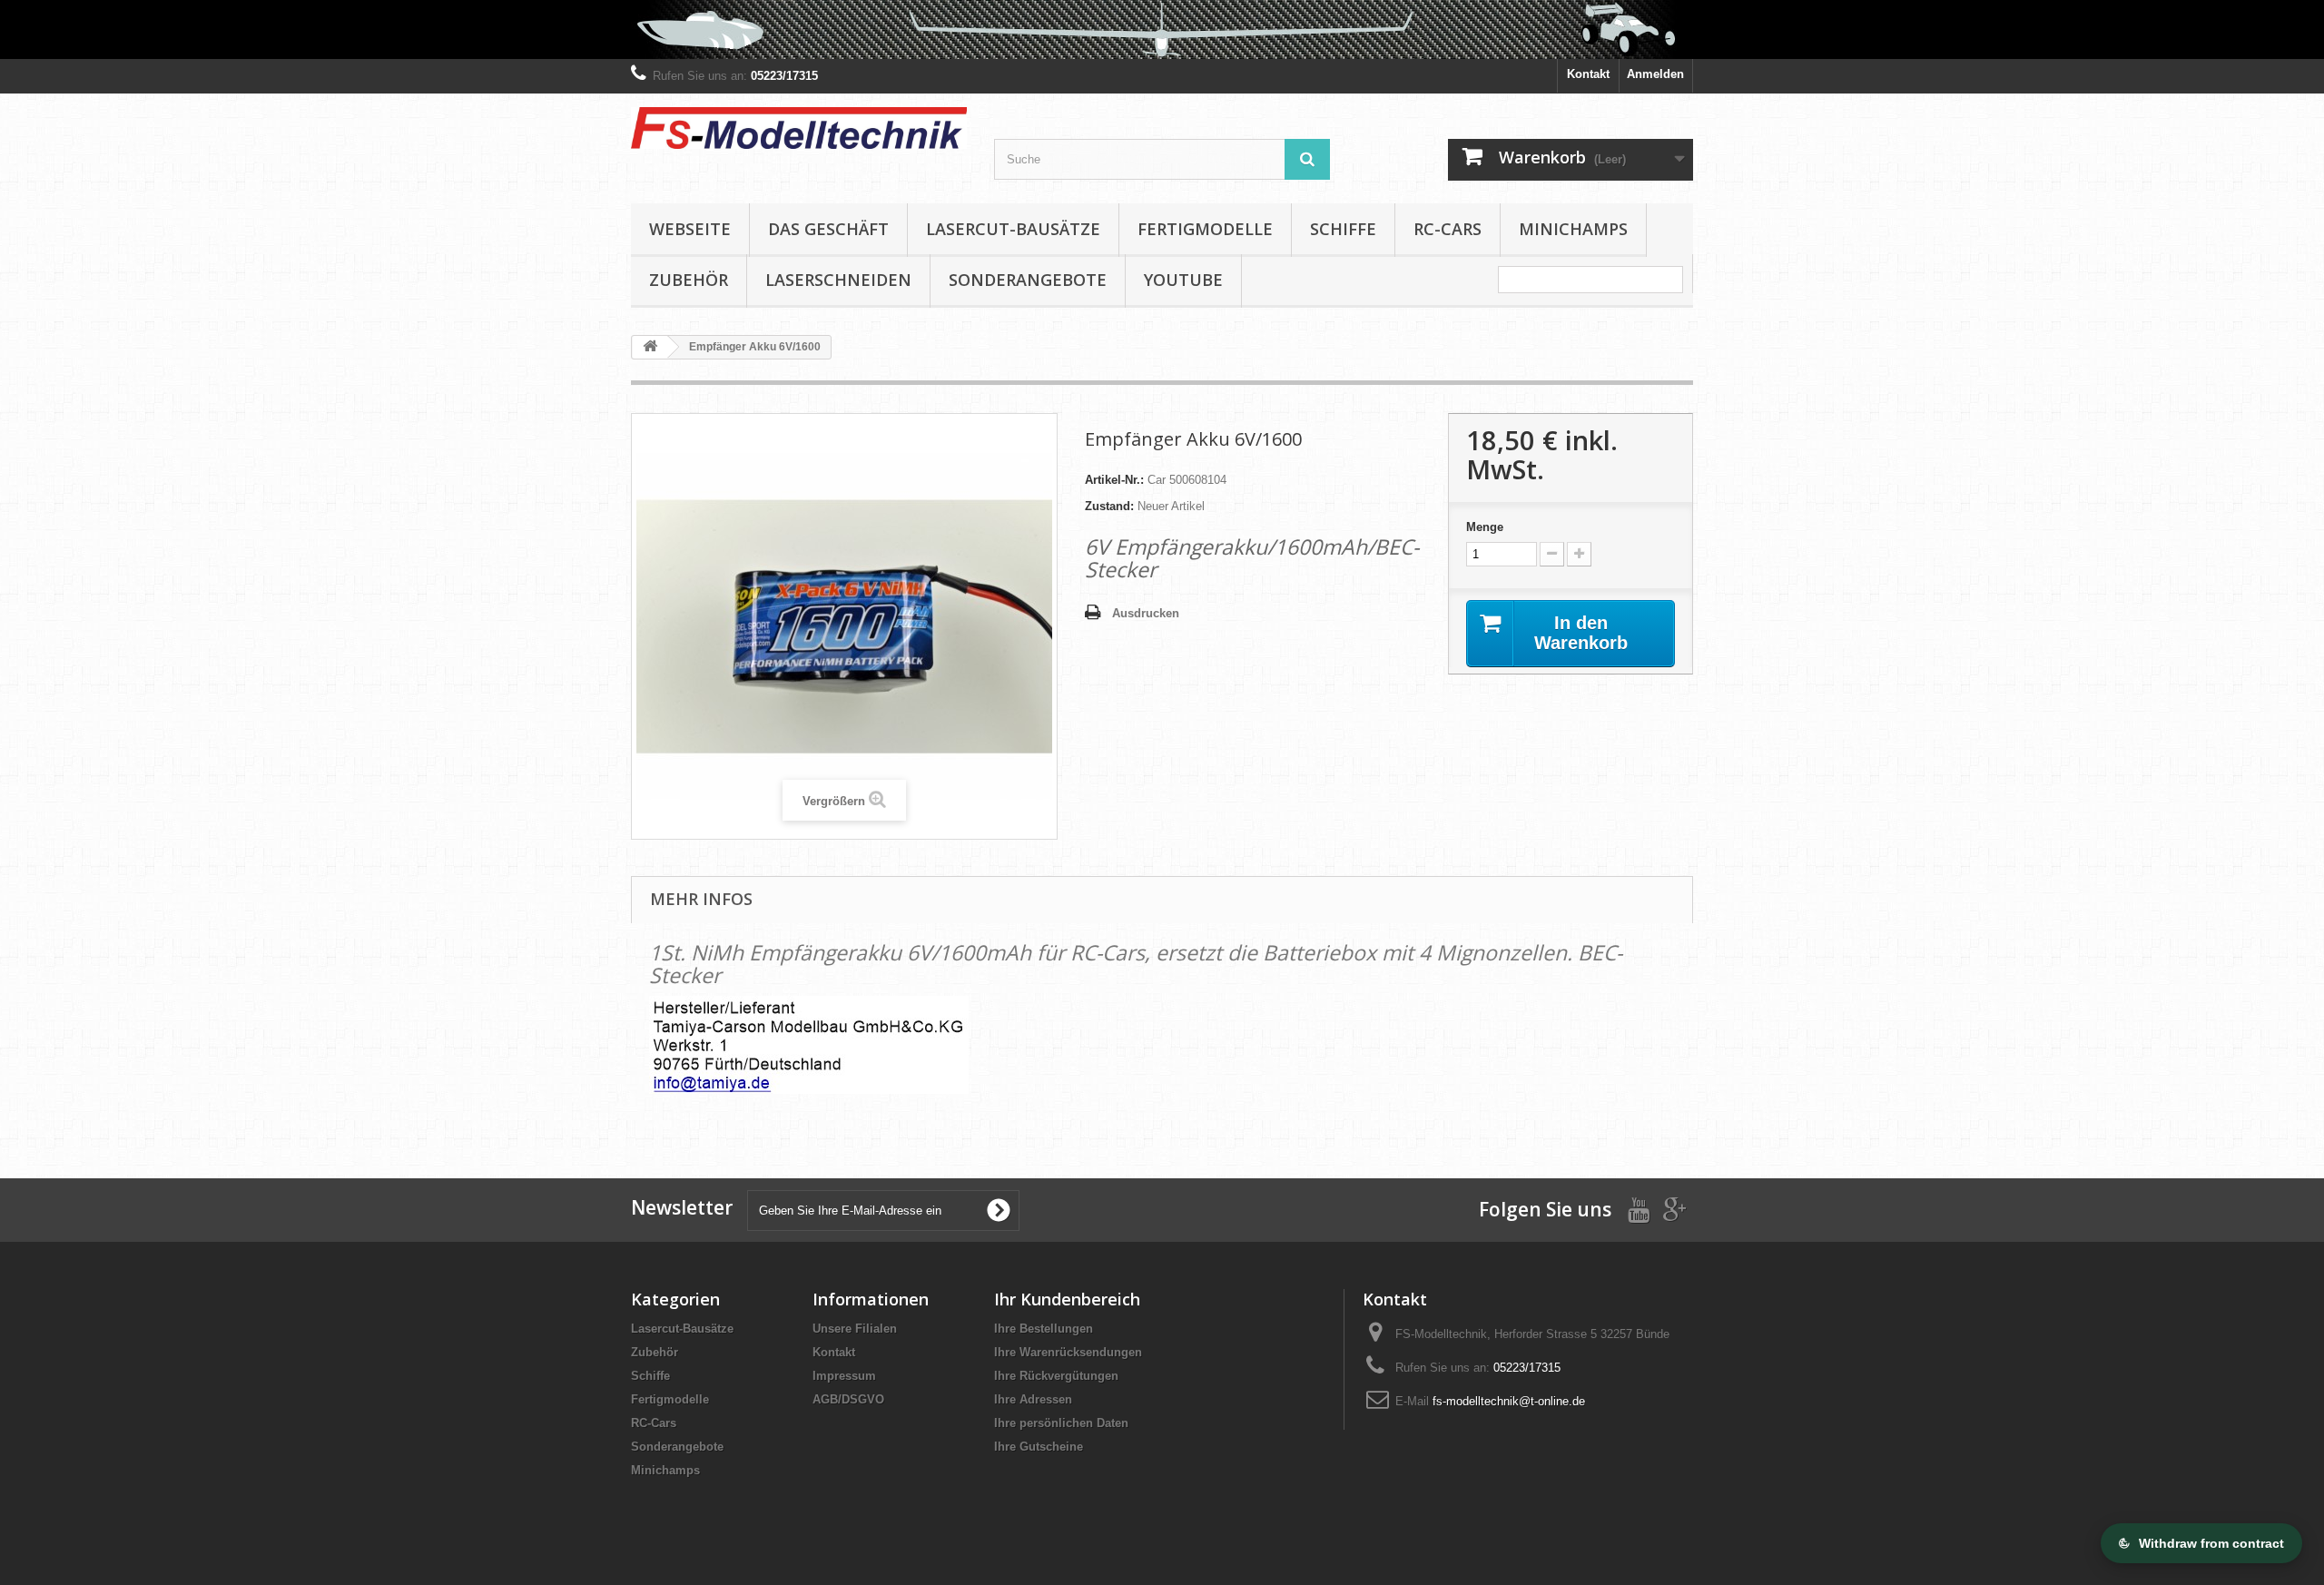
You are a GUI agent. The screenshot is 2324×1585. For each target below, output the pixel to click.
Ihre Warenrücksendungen (1068, 1352)
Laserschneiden (838, 280)
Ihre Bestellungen (1044, 1329)
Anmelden (1655, 74)
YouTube (1183, 280)
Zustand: (1109, 506)
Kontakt (1588, 74)
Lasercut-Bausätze (1013, 229)
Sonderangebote (1028, 280)
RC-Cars (1448, 229)
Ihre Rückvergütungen (1056, 1376)
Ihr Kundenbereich (1067, 1299)
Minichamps (1573, 229)
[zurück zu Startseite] (650, 347)
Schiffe (1343, 229)
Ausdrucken (1146, 613)
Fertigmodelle (1205, 229)
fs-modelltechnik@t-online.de (1509, 1401)
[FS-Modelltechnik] (799, 128)
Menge (1485, 527)
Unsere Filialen (855, 1329)
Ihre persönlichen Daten (1061, 1423)
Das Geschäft (828, 229)
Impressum (844, 1376)
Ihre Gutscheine (1039, 1447)
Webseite (690, 229)
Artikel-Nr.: (1114, 480)
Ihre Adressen (1033, 1399)
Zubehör (689, 280)
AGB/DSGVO (848, 1399)
